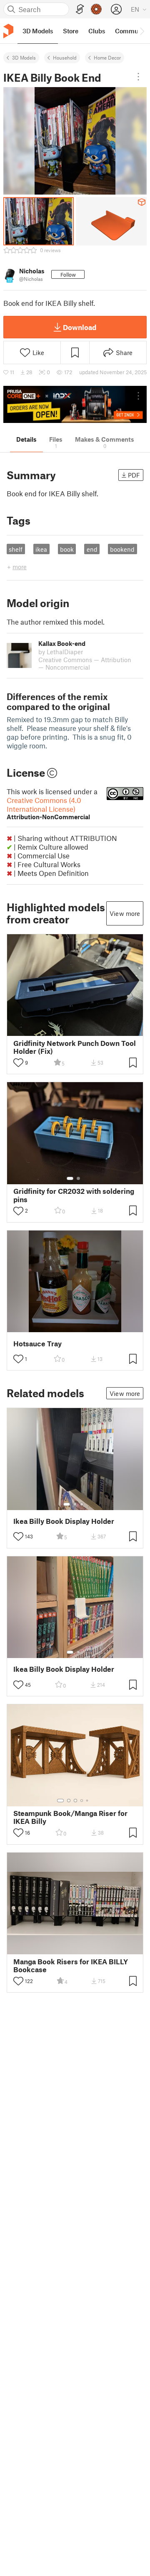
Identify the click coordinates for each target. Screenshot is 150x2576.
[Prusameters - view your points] (96, 9)
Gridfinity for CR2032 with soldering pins (74, 1195)
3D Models (24, 58)
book (67, 549)
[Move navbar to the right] (142, 31)
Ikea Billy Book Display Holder (64, 1521)
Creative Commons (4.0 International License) (48, 808)
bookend (122, 549)
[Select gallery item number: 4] (82, 1801)
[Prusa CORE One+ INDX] (75, 404)
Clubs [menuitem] (97, 31)
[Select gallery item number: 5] (88, 1801)
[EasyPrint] (80, 9)
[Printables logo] (8, 31)
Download (80, 327)
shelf (16, 549)
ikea (41, 549)
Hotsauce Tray (37, 1344)
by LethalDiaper (61, 652)
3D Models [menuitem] (38, 31)
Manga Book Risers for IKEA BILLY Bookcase (71, 1966)
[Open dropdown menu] (138, 77)
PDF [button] (134, 475)
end (92, 549)
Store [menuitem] (71, 31)
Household (65, 58)
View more (125, 913)
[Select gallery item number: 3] (82, 1504)
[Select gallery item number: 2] (78, 1178)
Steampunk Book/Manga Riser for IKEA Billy (70, 1817)
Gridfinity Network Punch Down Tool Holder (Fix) (75, 1047)
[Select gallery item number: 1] (70, 1178)
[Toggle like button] (18, 1063)
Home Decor (107, 58)
